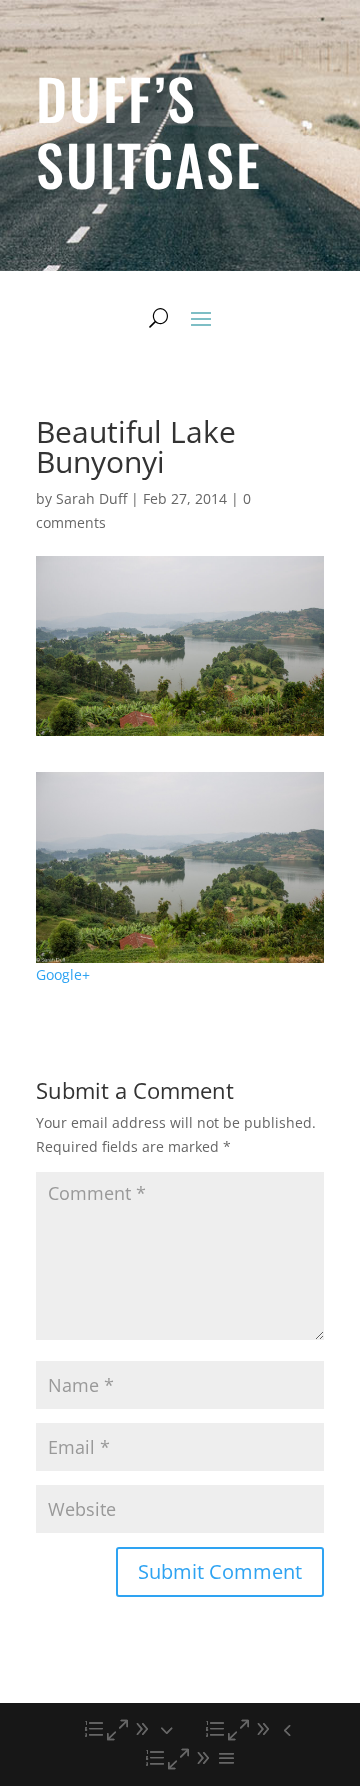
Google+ (63, 974)
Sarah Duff (91, 498)
